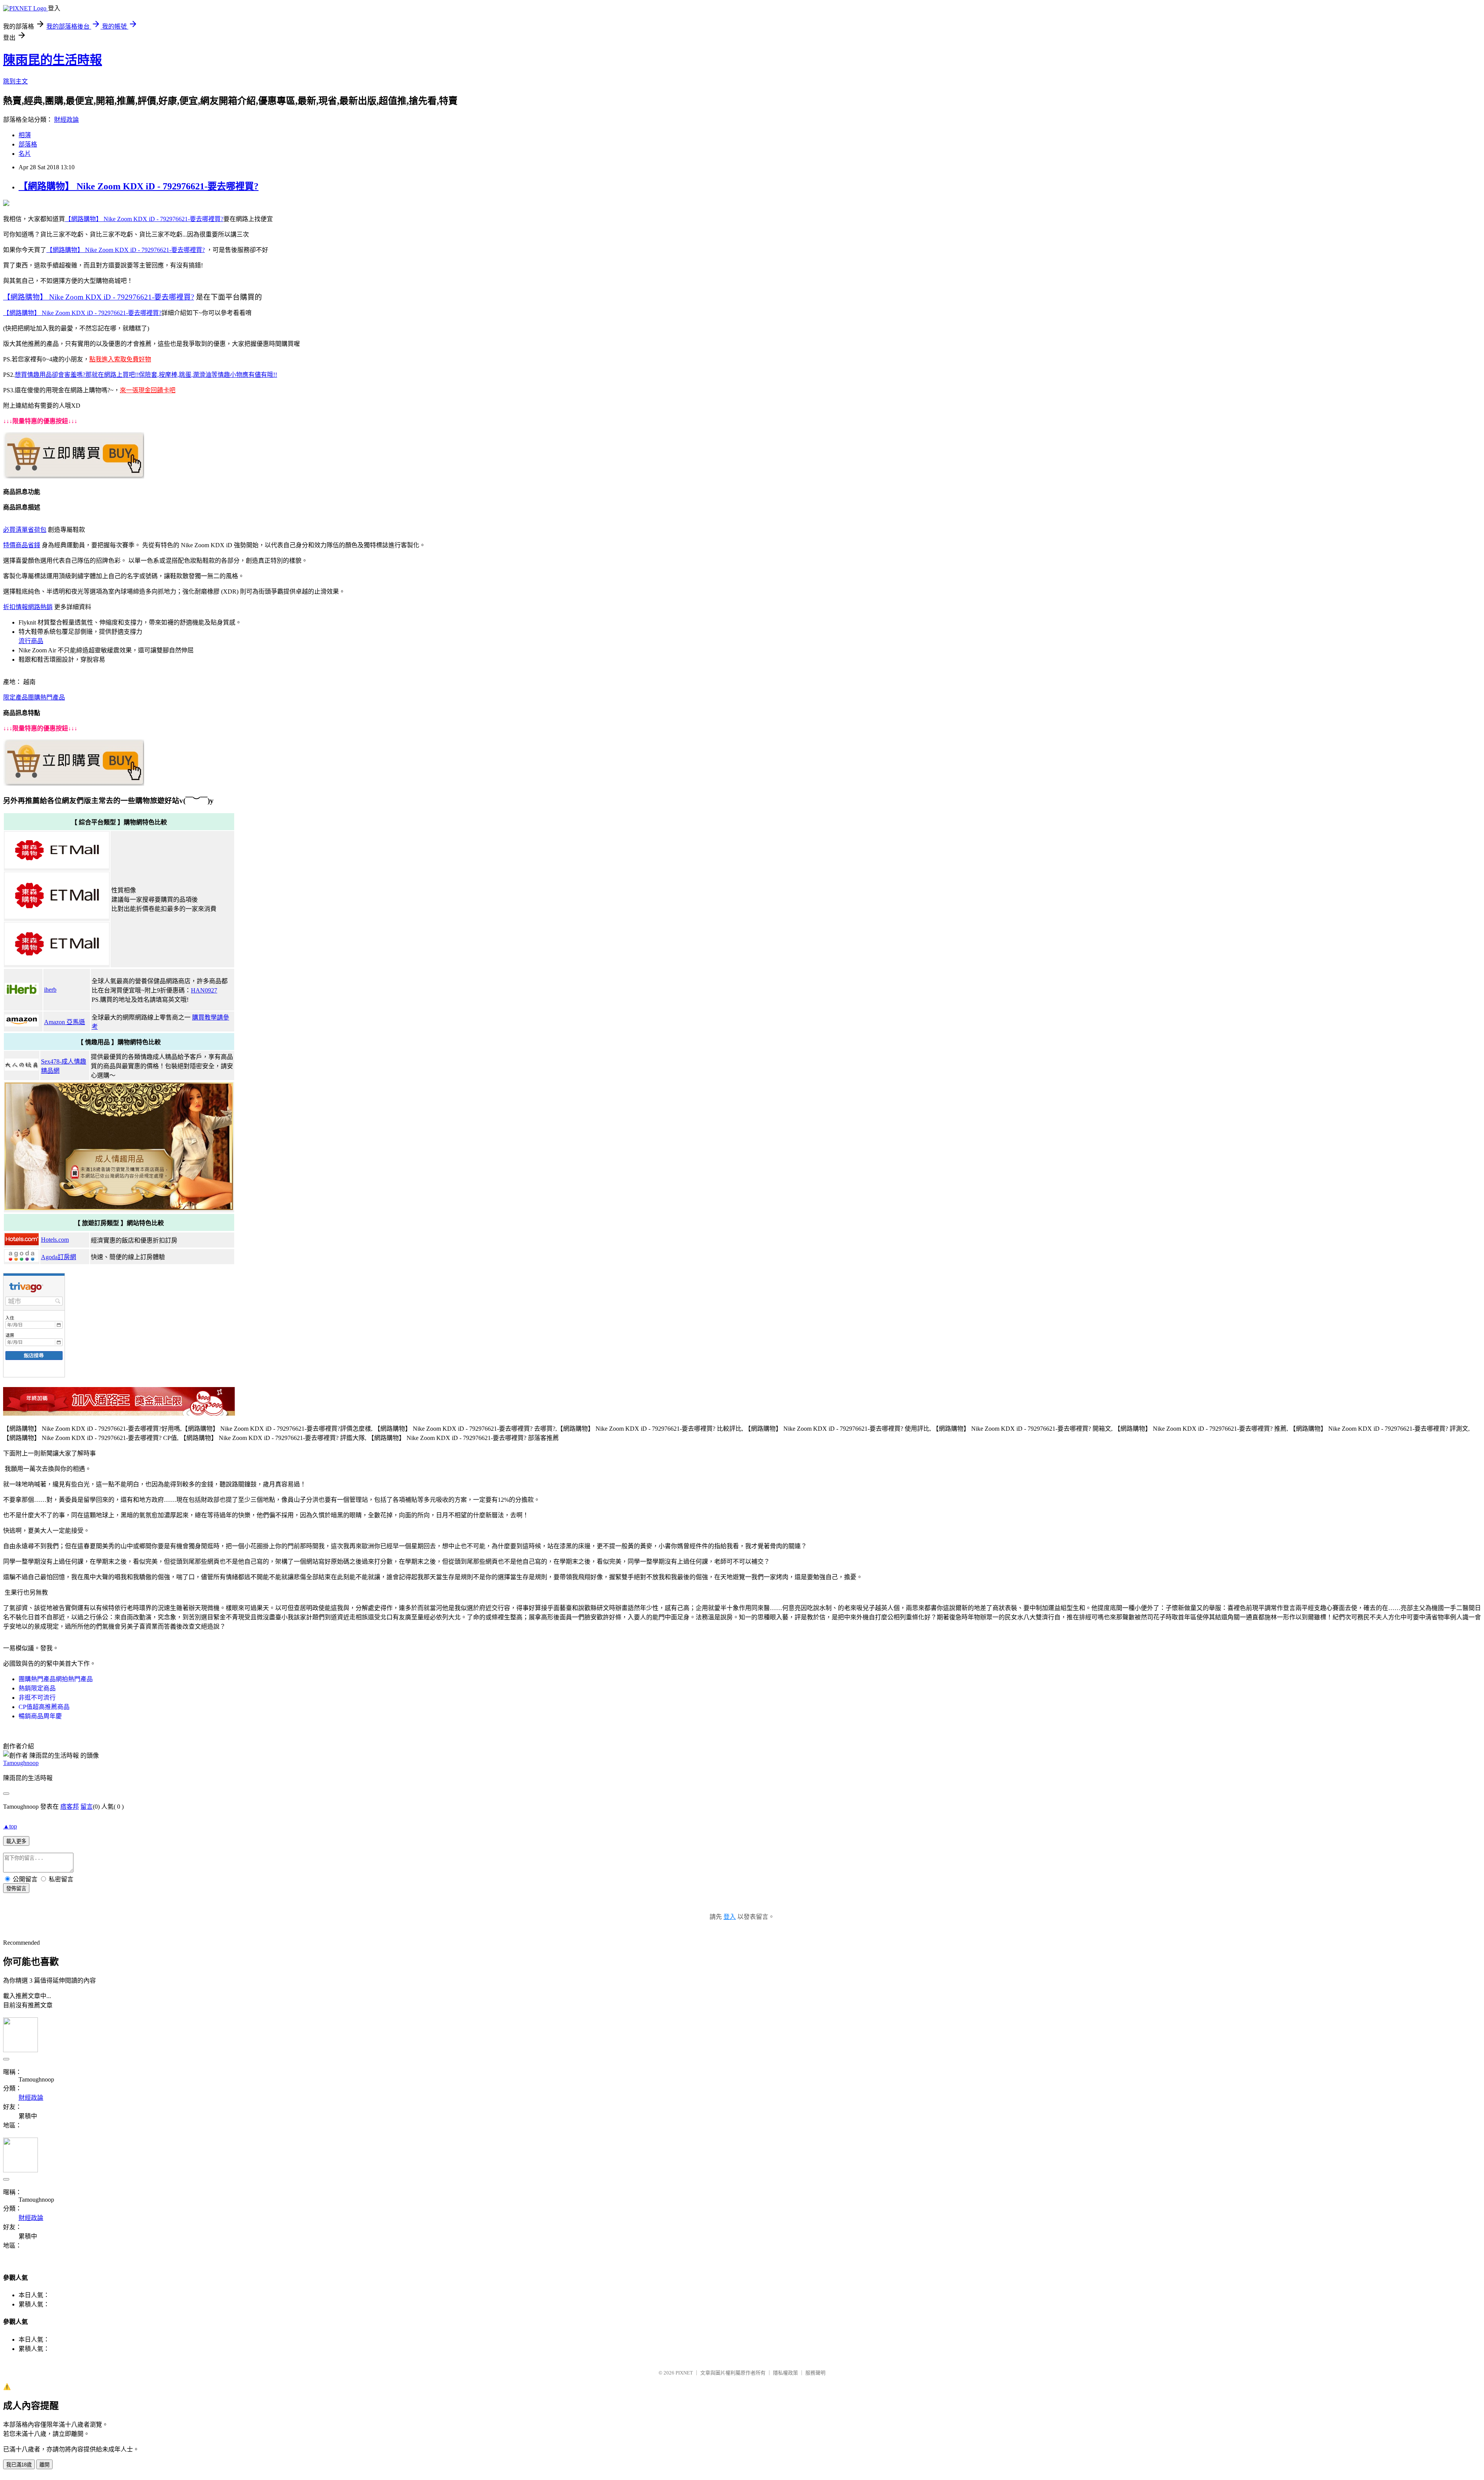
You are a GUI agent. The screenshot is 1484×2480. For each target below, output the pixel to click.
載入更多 (16, 1841)
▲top (10, 1826)
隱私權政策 (785, 2373)
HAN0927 (204, 990)
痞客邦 (70, 1807)
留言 (87, 1807)
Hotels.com (55, 1240)
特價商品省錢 (22, 545)
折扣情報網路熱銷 (28, 607)
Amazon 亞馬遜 (65, 1022)
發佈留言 (16, 1889)
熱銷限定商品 (37, 1688)
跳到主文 (15, 81)
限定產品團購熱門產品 (34, 697)
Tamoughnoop (21, 1763)
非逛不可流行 (37, 1698)
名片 (25, 154)
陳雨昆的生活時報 (53, 60)
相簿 (25, 135)
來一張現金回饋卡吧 (148, 390)
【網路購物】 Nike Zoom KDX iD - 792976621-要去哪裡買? (139, 186)
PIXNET (684, 2373)
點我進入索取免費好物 (120, 359)
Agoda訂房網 (59, 1257)
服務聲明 (815, 2373)
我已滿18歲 (19, 2465)
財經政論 (66, 120)
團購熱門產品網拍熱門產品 (56, 1679)
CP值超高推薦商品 (44, 1707)
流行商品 (31, 641)
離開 (44, 2465)
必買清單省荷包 (25, 530)
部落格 (28, 144)
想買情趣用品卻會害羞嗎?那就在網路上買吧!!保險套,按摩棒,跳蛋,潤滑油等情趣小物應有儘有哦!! (146, 375)
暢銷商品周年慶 (40, 1716)
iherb (50, 990)
